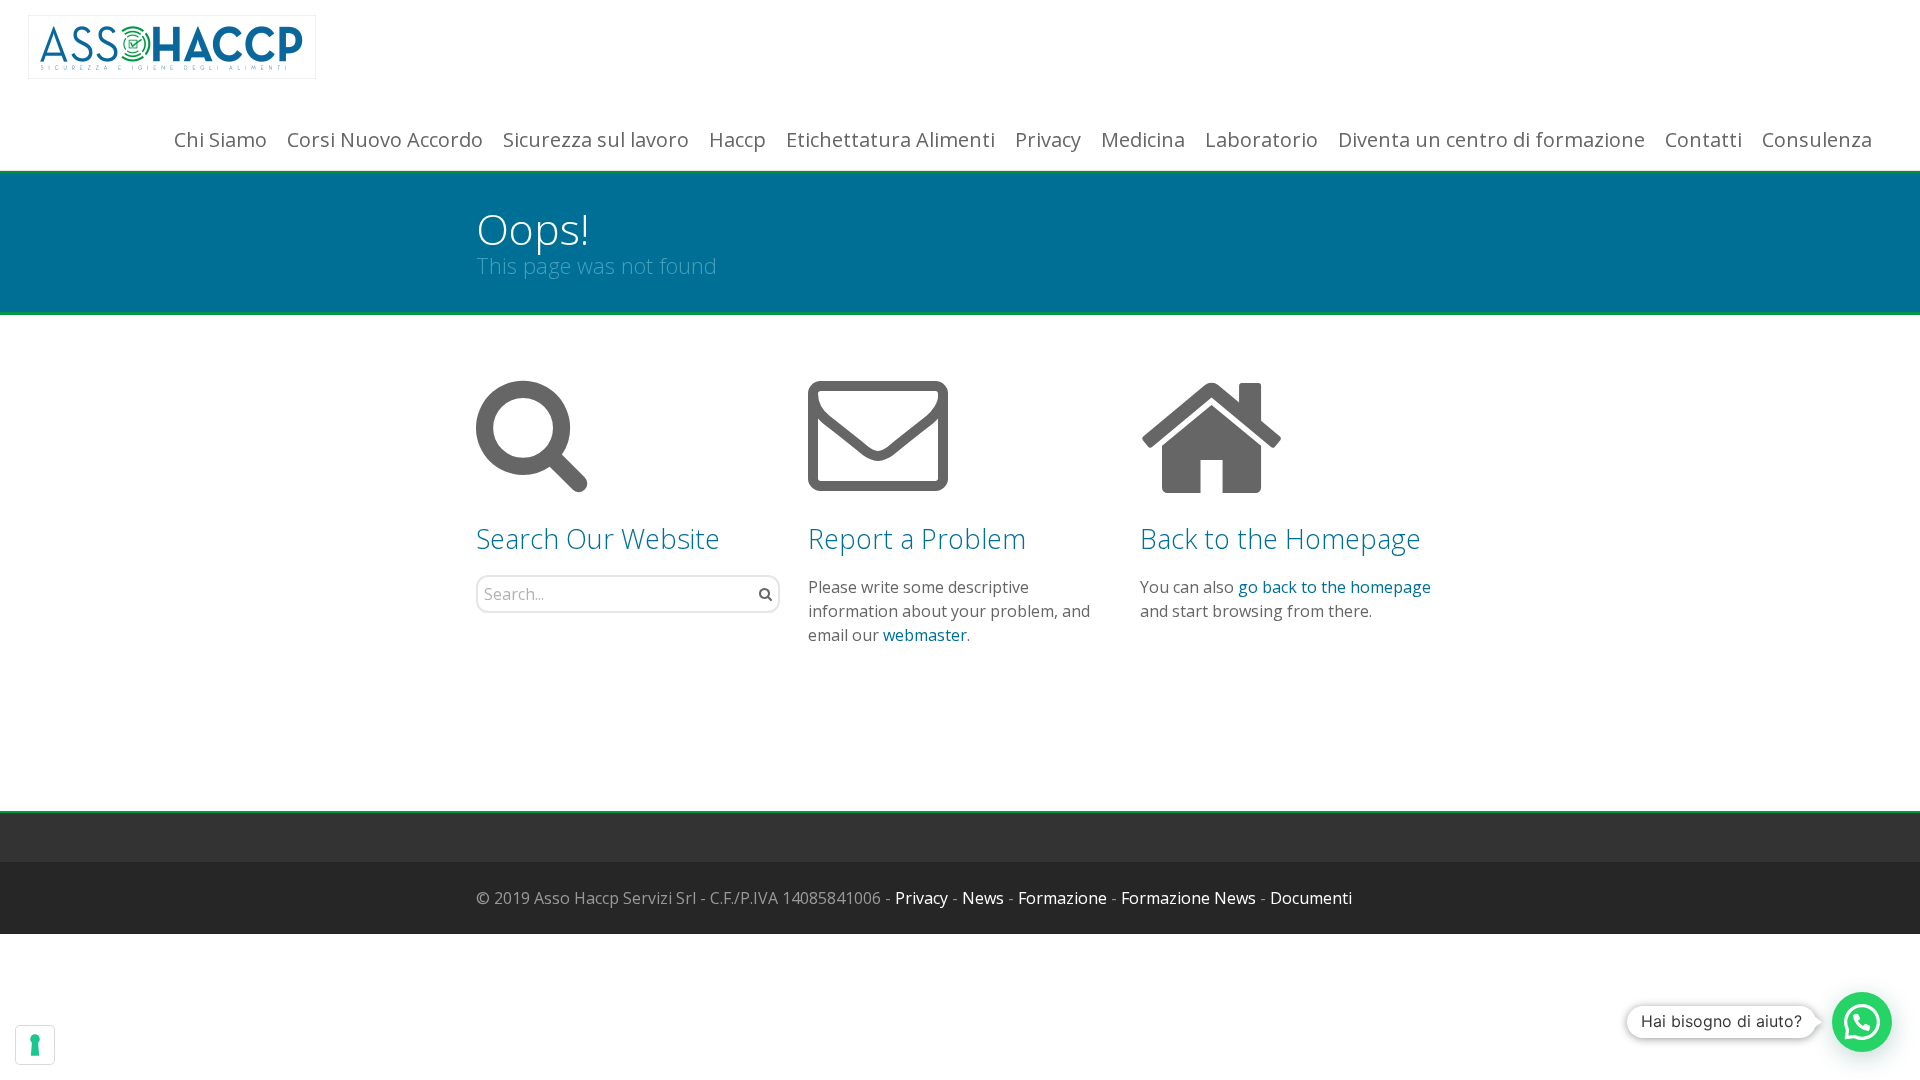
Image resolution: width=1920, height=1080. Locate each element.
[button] (1862, 1022)
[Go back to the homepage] (172, 47)
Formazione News (1188, 898)
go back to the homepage (1334, 587)
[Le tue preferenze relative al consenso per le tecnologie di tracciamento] (35, 1045)
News (983, 898)
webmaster (925, 635)
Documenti (1311, 898)
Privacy (921, 898)
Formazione (1062, 898)
